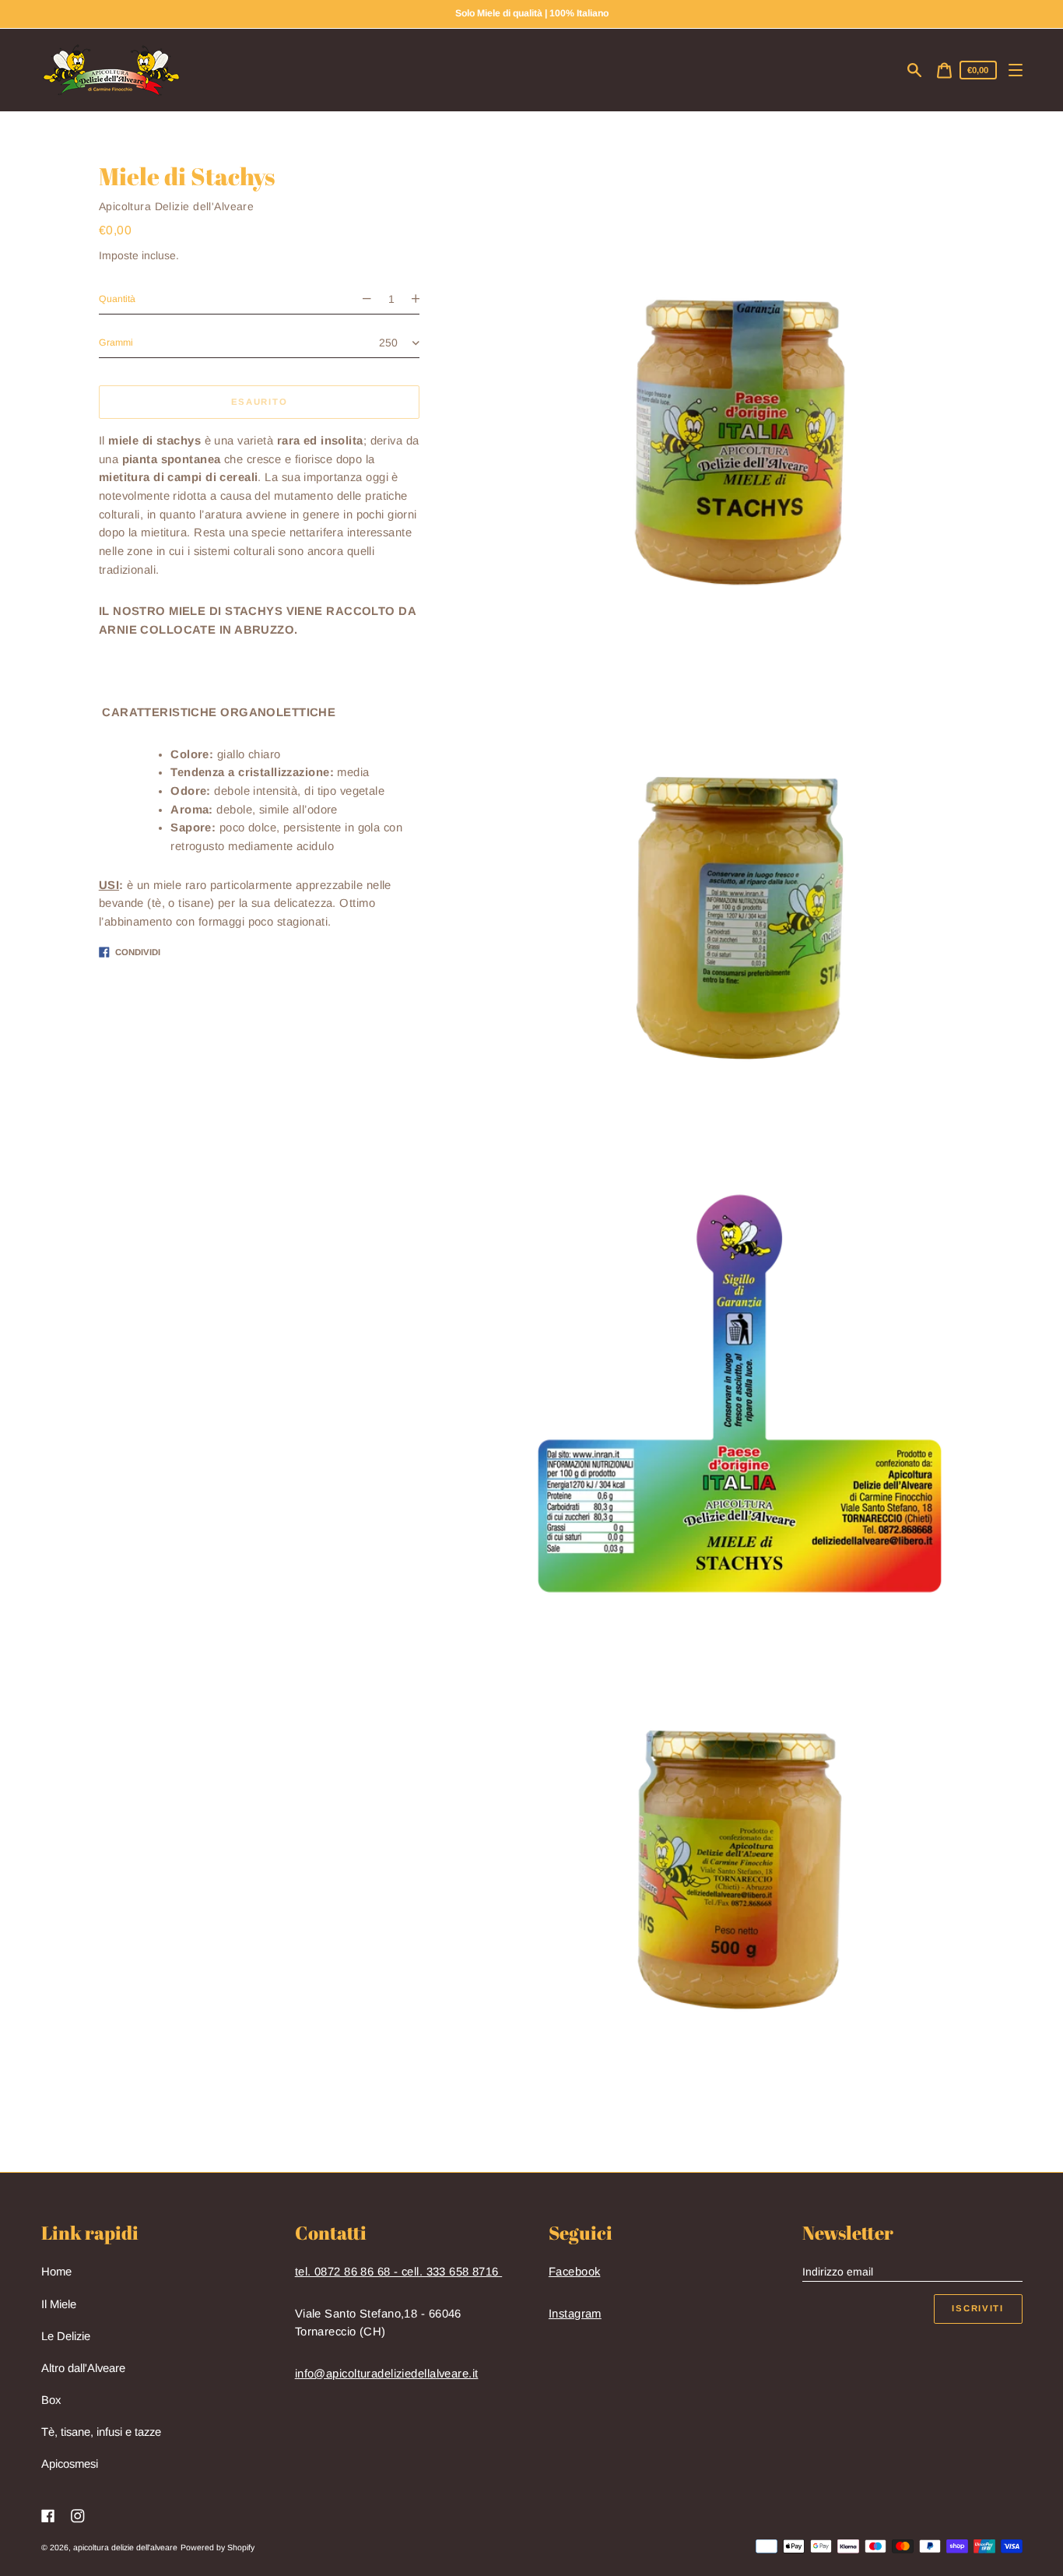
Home (56, 2272)
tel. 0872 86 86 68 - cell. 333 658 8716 (399, 2272)
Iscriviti (977, 2308)
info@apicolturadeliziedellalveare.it (387, 2374)
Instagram (575, 2314)
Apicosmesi (70, 2464)
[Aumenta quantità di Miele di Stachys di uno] (422, 299)
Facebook (575, 2272)
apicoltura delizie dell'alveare (125, 2547)
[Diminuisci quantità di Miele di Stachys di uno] (360, 299)
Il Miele (59, 2304)
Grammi (116, 343)
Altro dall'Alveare (83, 2368)
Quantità (117, 299)
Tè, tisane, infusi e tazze (101, 2432)
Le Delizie (66, 2336)
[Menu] (1016, 70)
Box (51, 2400)
